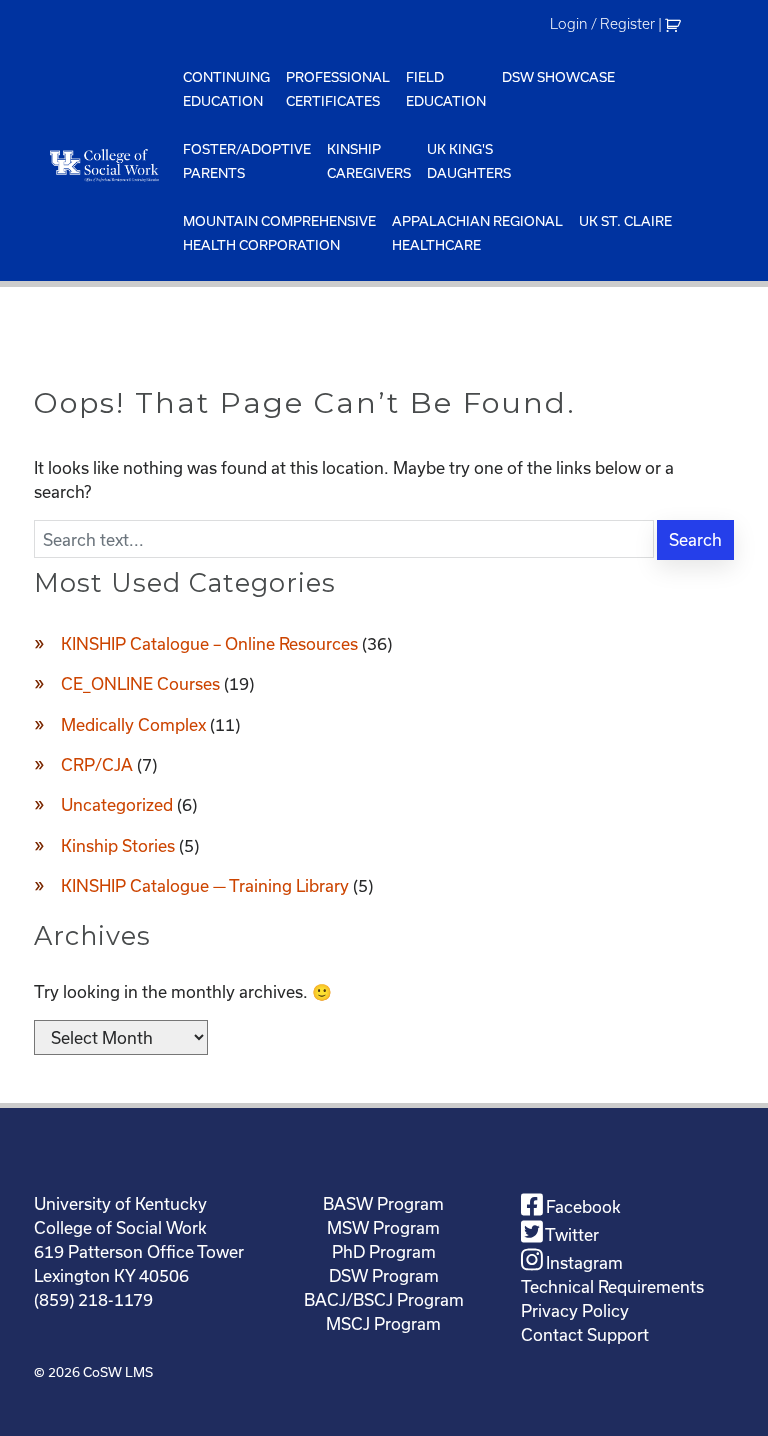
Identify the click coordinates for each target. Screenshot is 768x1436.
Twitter (570, 1234)
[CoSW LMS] (104, 165)
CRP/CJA (97, 764)
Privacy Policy (575, 1310)
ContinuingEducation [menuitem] (226, 89)
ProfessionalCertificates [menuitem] (338, 89)
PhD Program (384, 1251)
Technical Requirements (612, 1286)
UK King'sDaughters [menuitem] (469, 161)
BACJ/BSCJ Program (384, 1299)
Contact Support (585, 1334)
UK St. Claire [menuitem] (625, 221)
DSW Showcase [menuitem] (558, 77)
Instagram (582, 1262)
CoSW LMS (118, 1372)
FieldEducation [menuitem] (446, 89)
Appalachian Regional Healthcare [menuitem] (477, 233)
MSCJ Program (383, 1323)
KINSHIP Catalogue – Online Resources (209, 643)
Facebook (581, 1206)
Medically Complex (133, 724)
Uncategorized (117, 804)
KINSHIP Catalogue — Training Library (205, 885)
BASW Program (383, 1203)
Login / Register (602, 24)
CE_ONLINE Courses (140, 683)
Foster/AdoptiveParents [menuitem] (247, 161)
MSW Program (383, 1227)
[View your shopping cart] (675, 24)
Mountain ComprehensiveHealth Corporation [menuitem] (279, 233)
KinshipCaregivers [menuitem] (369, 161)
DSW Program (384, 1275)
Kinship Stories (118, 845)
